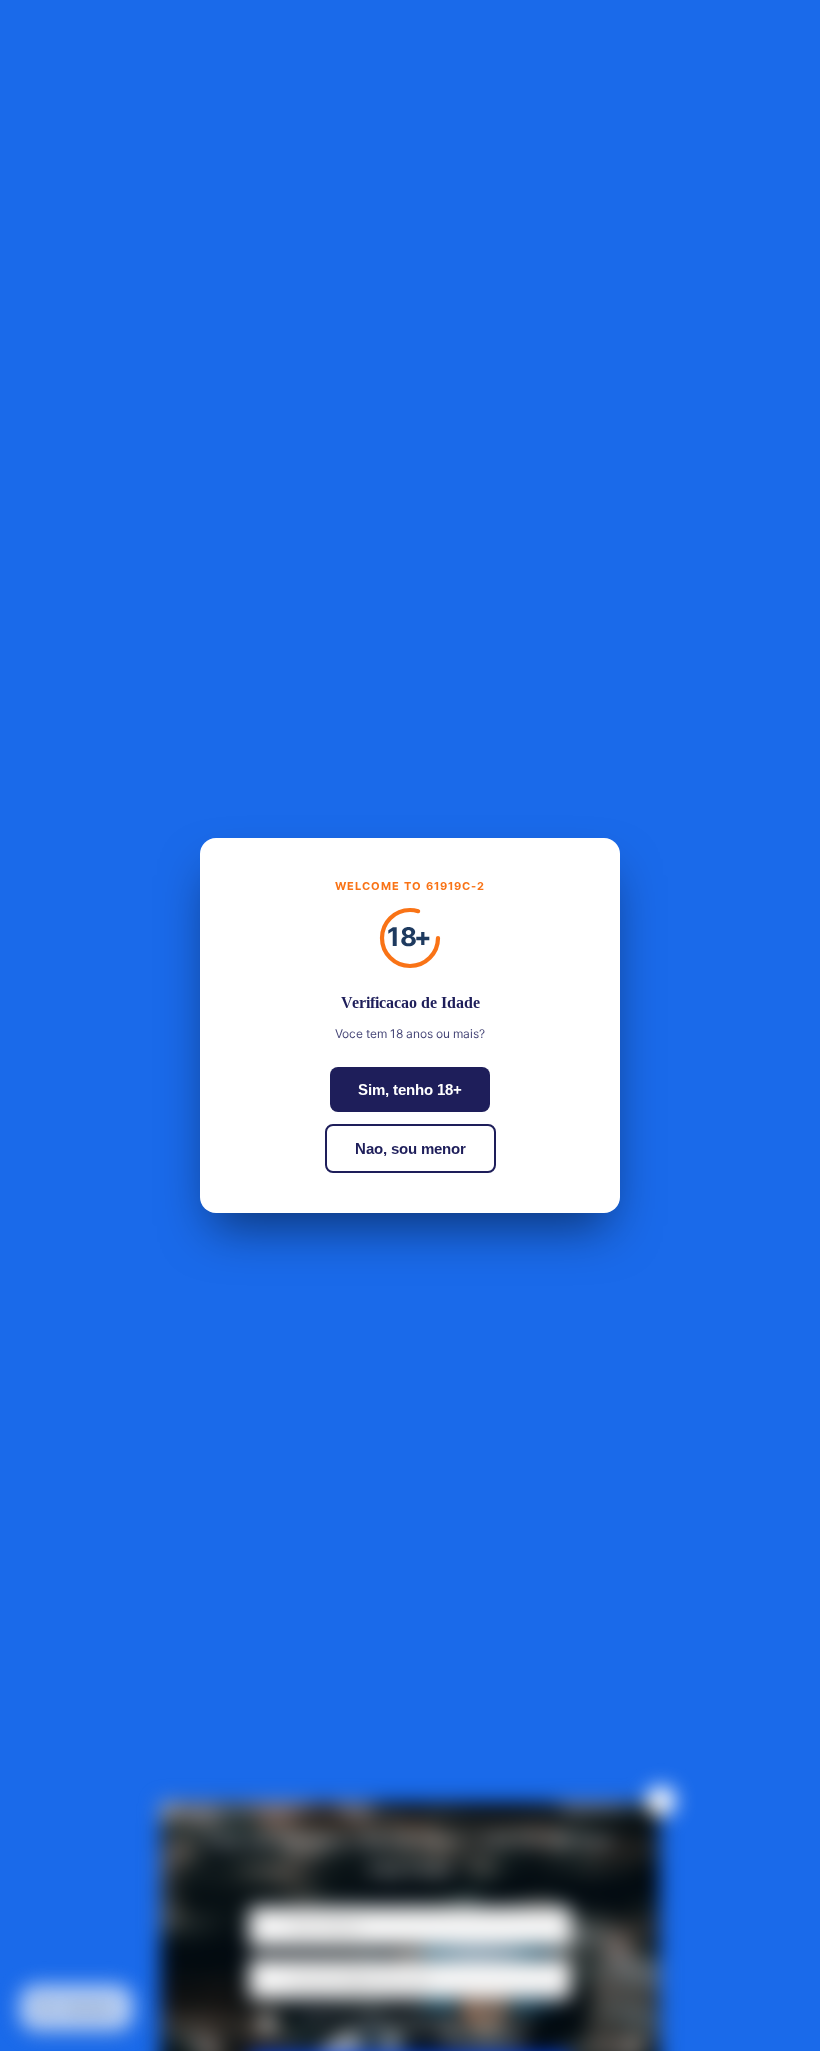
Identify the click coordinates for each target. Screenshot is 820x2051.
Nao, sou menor (410, 1148)
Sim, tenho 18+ (410, 1089)
